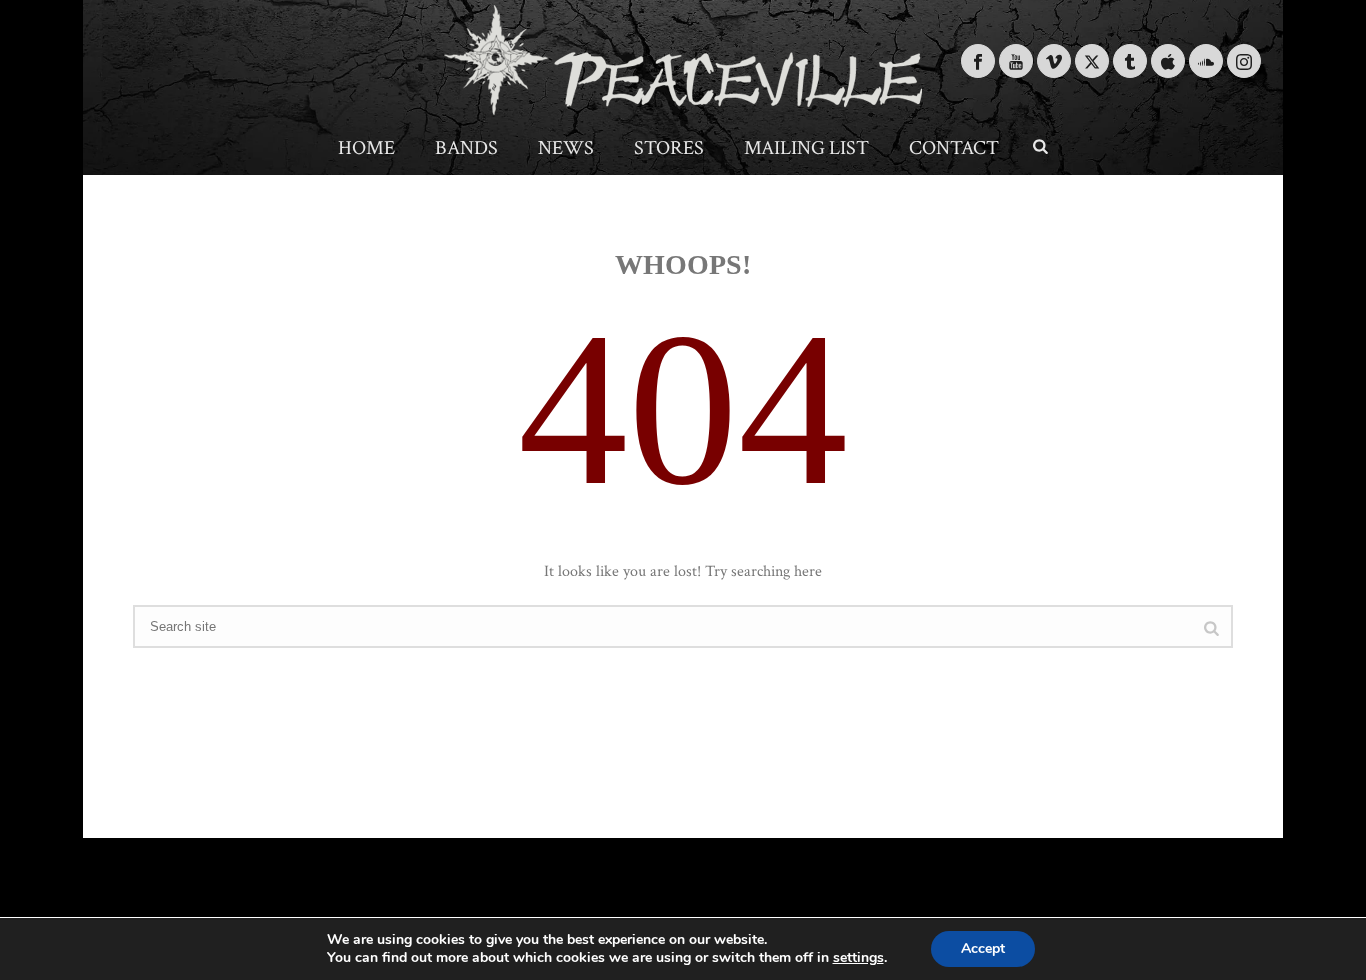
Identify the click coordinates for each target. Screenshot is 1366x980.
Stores (669, 148)
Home (366, 148)
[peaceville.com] (683, 60)
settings (858, 958)
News (566, 148)
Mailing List (806, 148)
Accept (983, 948)
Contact (954, 148)
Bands (466, 148)
